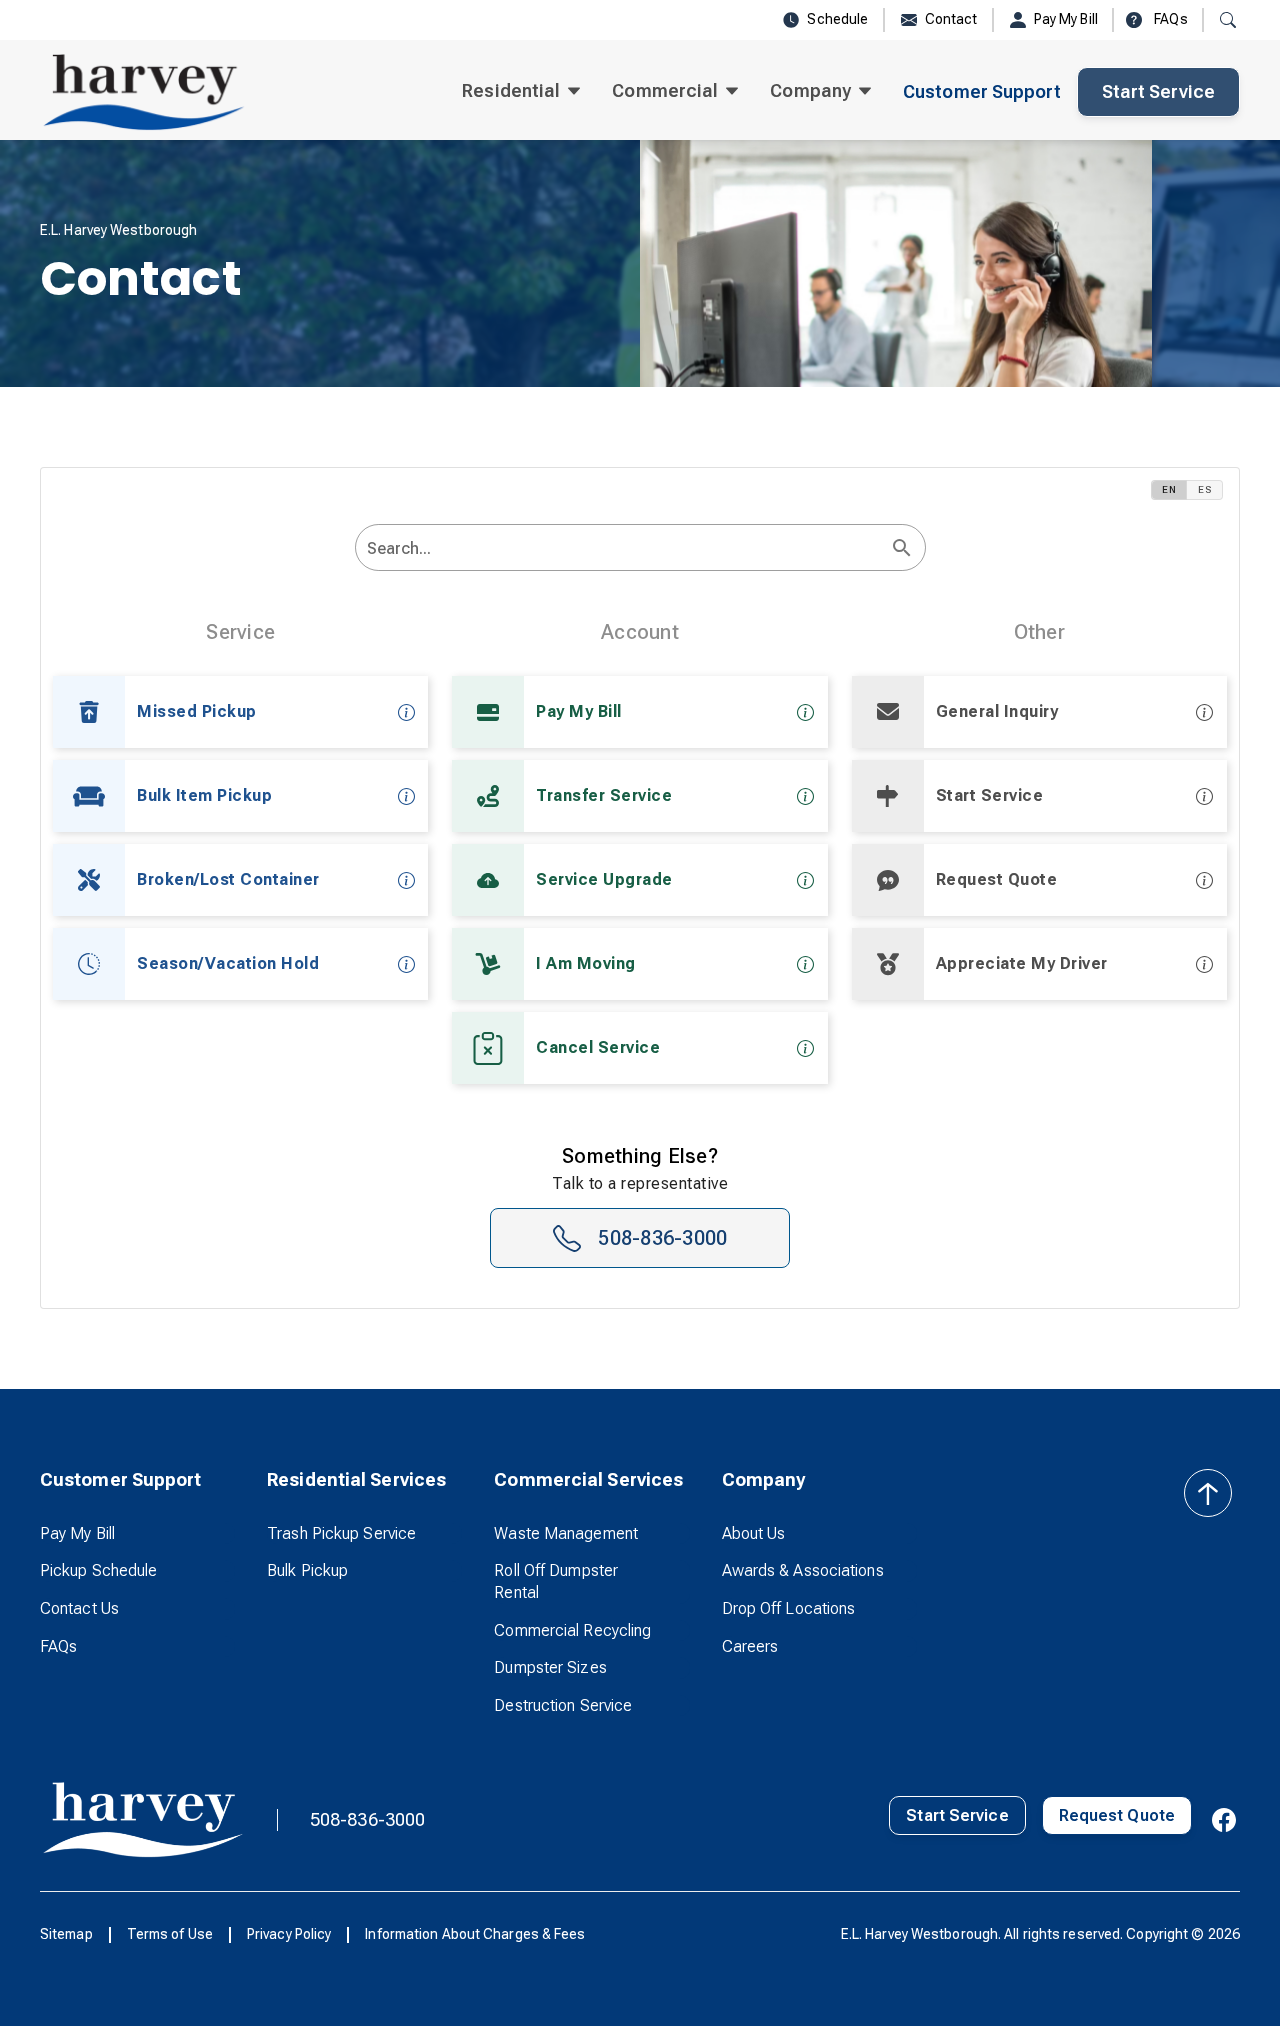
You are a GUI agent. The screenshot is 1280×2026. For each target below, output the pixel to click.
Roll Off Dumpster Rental (556, 1581)
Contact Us (79, 1608)
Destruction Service (563, 1705)
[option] (240, 712)
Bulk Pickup (307, 1570)
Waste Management (566, 1533)
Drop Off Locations (789, 1608)
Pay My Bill (77, 1533)
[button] (521, 92)
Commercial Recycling (572, 1630)
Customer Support (982, 91)
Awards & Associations (803, 1570)
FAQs (58, 1646)
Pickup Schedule (99, 1570)
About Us (754, 1533)
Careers (750, 1646)
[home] (143, 92)
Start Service (1158, 91)
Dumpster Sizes (550, 1667)
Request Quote (1117, 1815)
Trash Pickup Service (341, 1533)
